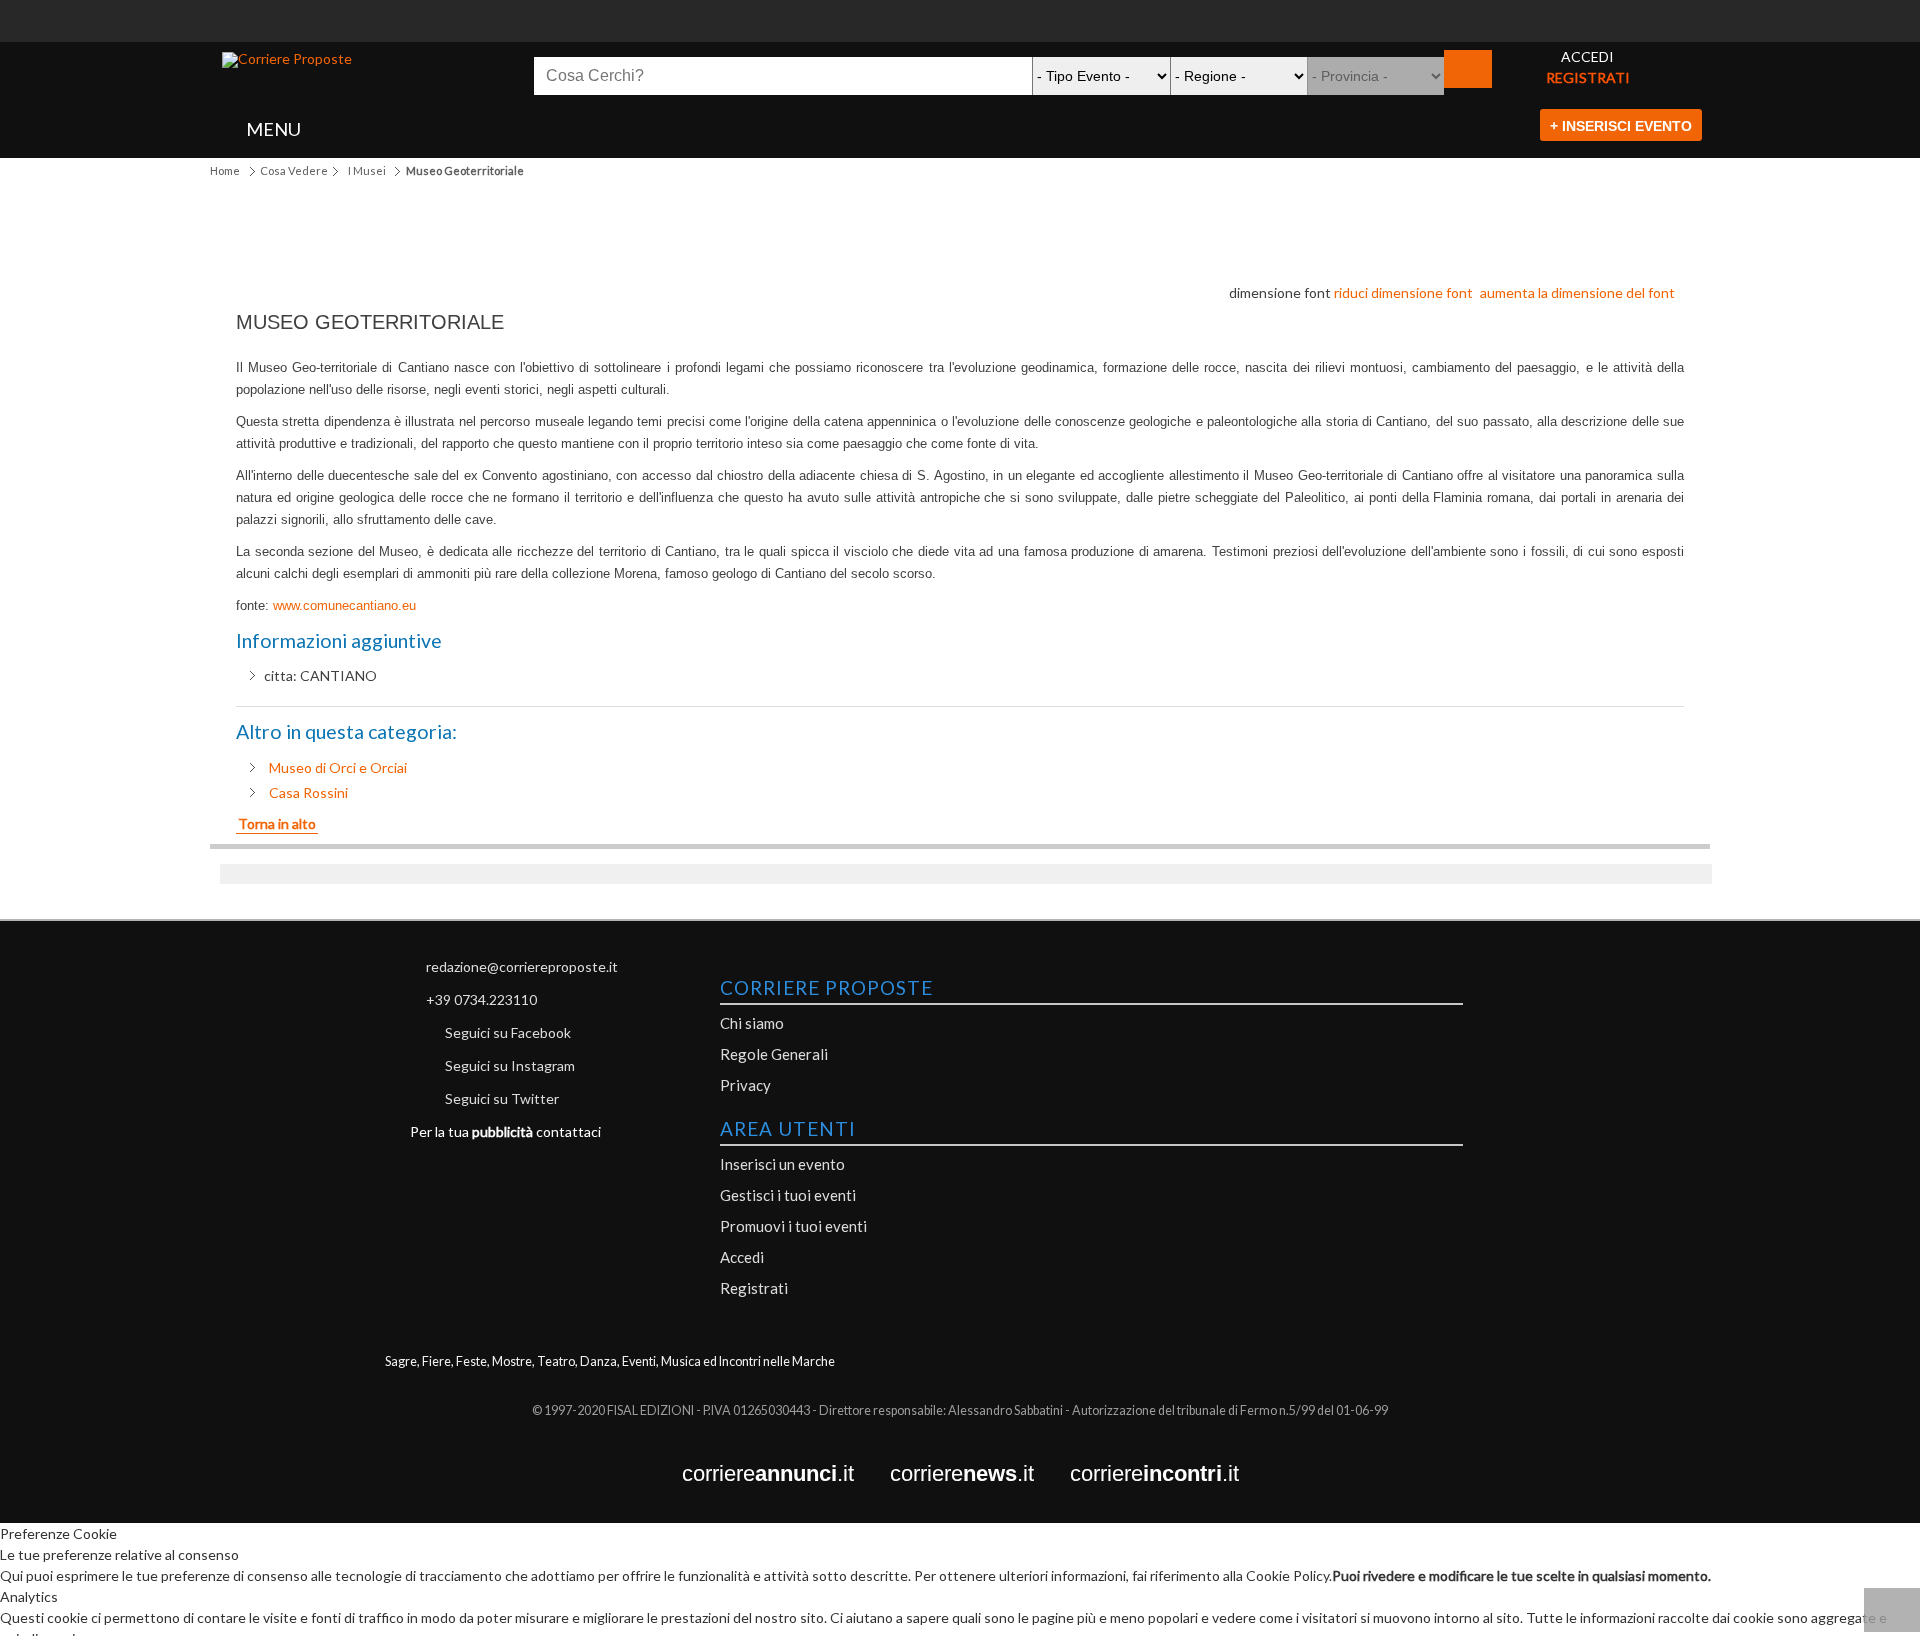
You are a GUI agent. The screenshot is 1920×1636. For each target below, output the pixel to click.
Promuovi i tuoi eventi (793, 1226)
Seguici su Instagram (510, 1065)
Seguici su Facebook (508, 1032)
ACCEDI (1587, 56)
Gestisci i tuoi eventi (788, 1195)
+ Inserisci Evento (1621, 126)
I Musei (367, 170)
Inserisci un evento (782, 1164)
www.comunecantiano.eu (344, 605)
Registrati (754, 1288)
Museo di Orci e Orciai (338, 767)
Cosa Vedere (294, 170)
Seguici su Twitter (502, 1098)
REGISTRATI (1588, 77)
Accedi (742, 1257)
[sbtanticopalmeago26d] (960, 31)
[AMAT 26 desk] (960, 10)
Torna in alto (277, 823)
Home (225, 170)
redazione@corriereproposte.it (522, 966)
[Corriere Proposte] (287, 60)
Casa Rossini (308, 792)
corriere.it (786, 1474)
